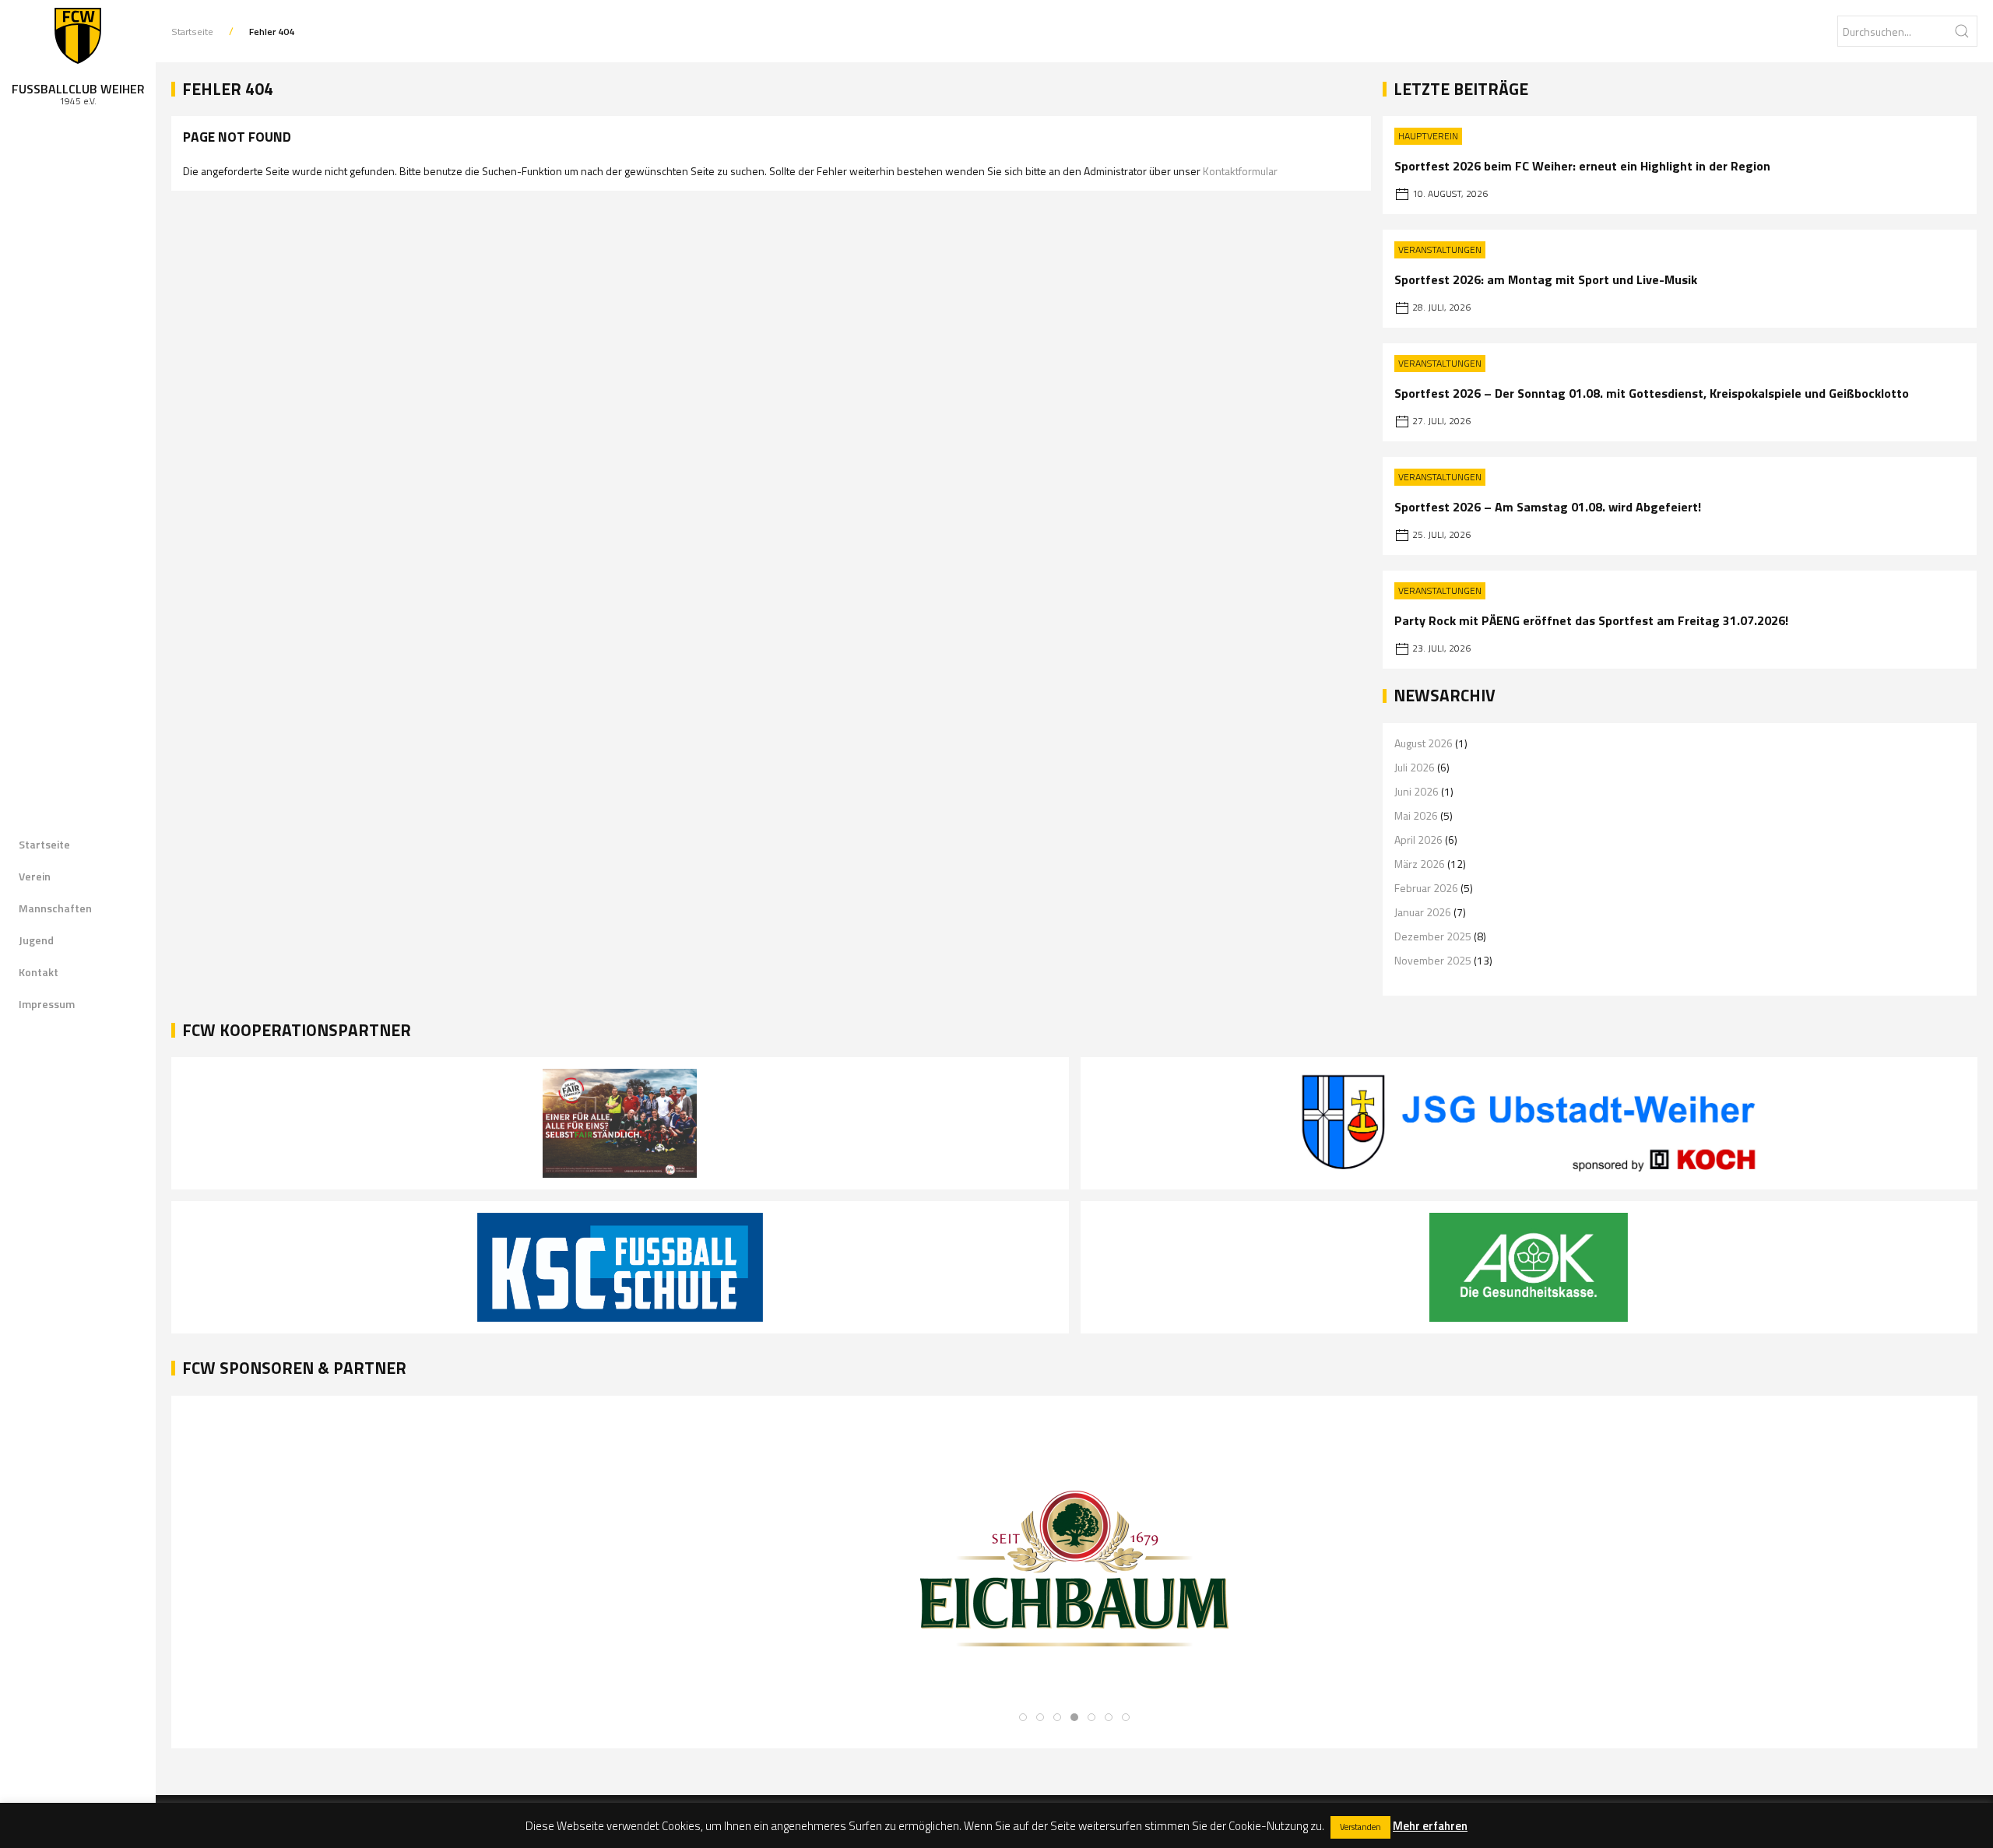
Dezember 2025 (1433, 936)
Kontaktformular (1240, 171)
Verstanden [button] (1360, 1827)
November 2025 (1433, 960)
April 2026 (1418, 840)
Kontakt (39, 972)
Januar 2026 (1423, 912)
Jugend (36, 940)
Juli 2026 (1415, 767)
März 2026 (1420, 864)
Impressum (47, 1004)
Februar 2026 (1426, 888)
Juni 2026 (1417, 791)
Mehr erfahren (1430, 1826)
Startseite (44, 844)
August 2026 (1424, 743)
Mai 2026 (1416, 815)
